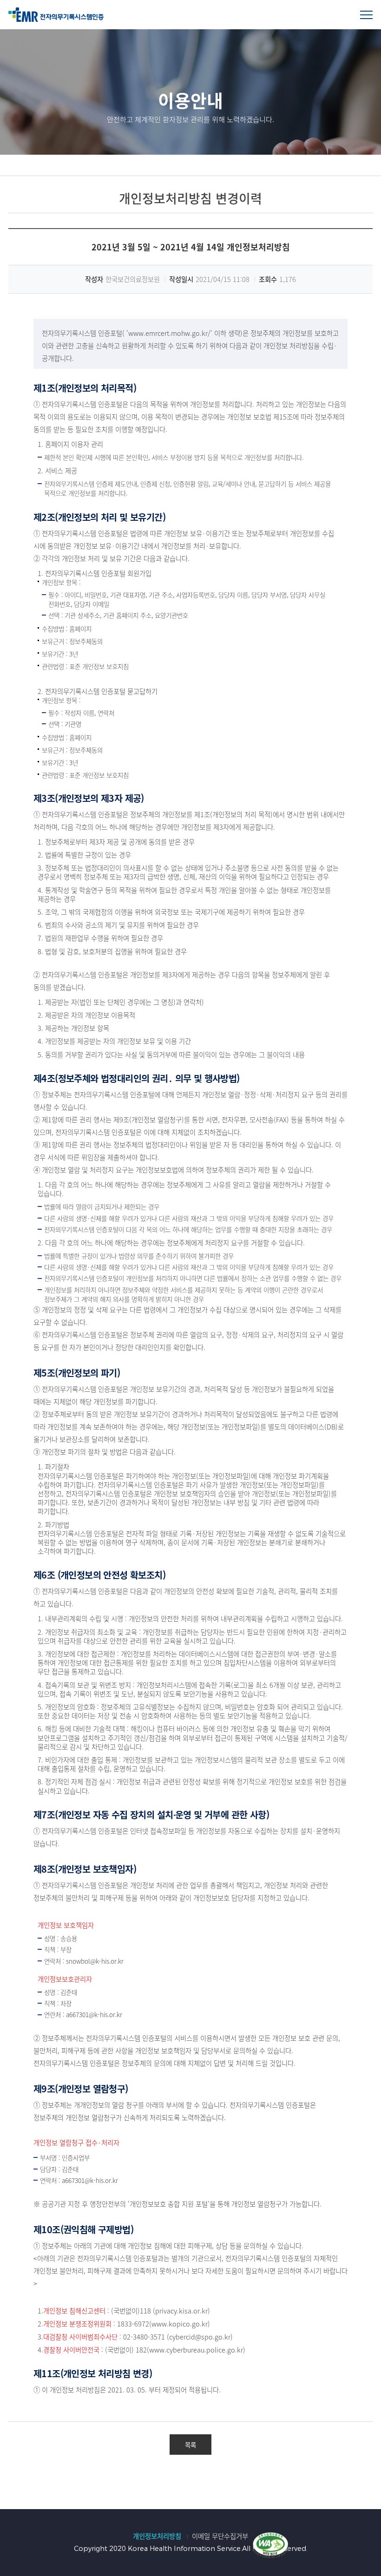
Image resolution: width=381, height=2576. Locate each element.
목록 (190, 2445)
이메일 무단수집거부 (220, 2536)
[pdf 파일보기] (270, 2544)
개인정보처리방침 (157, 2536)
